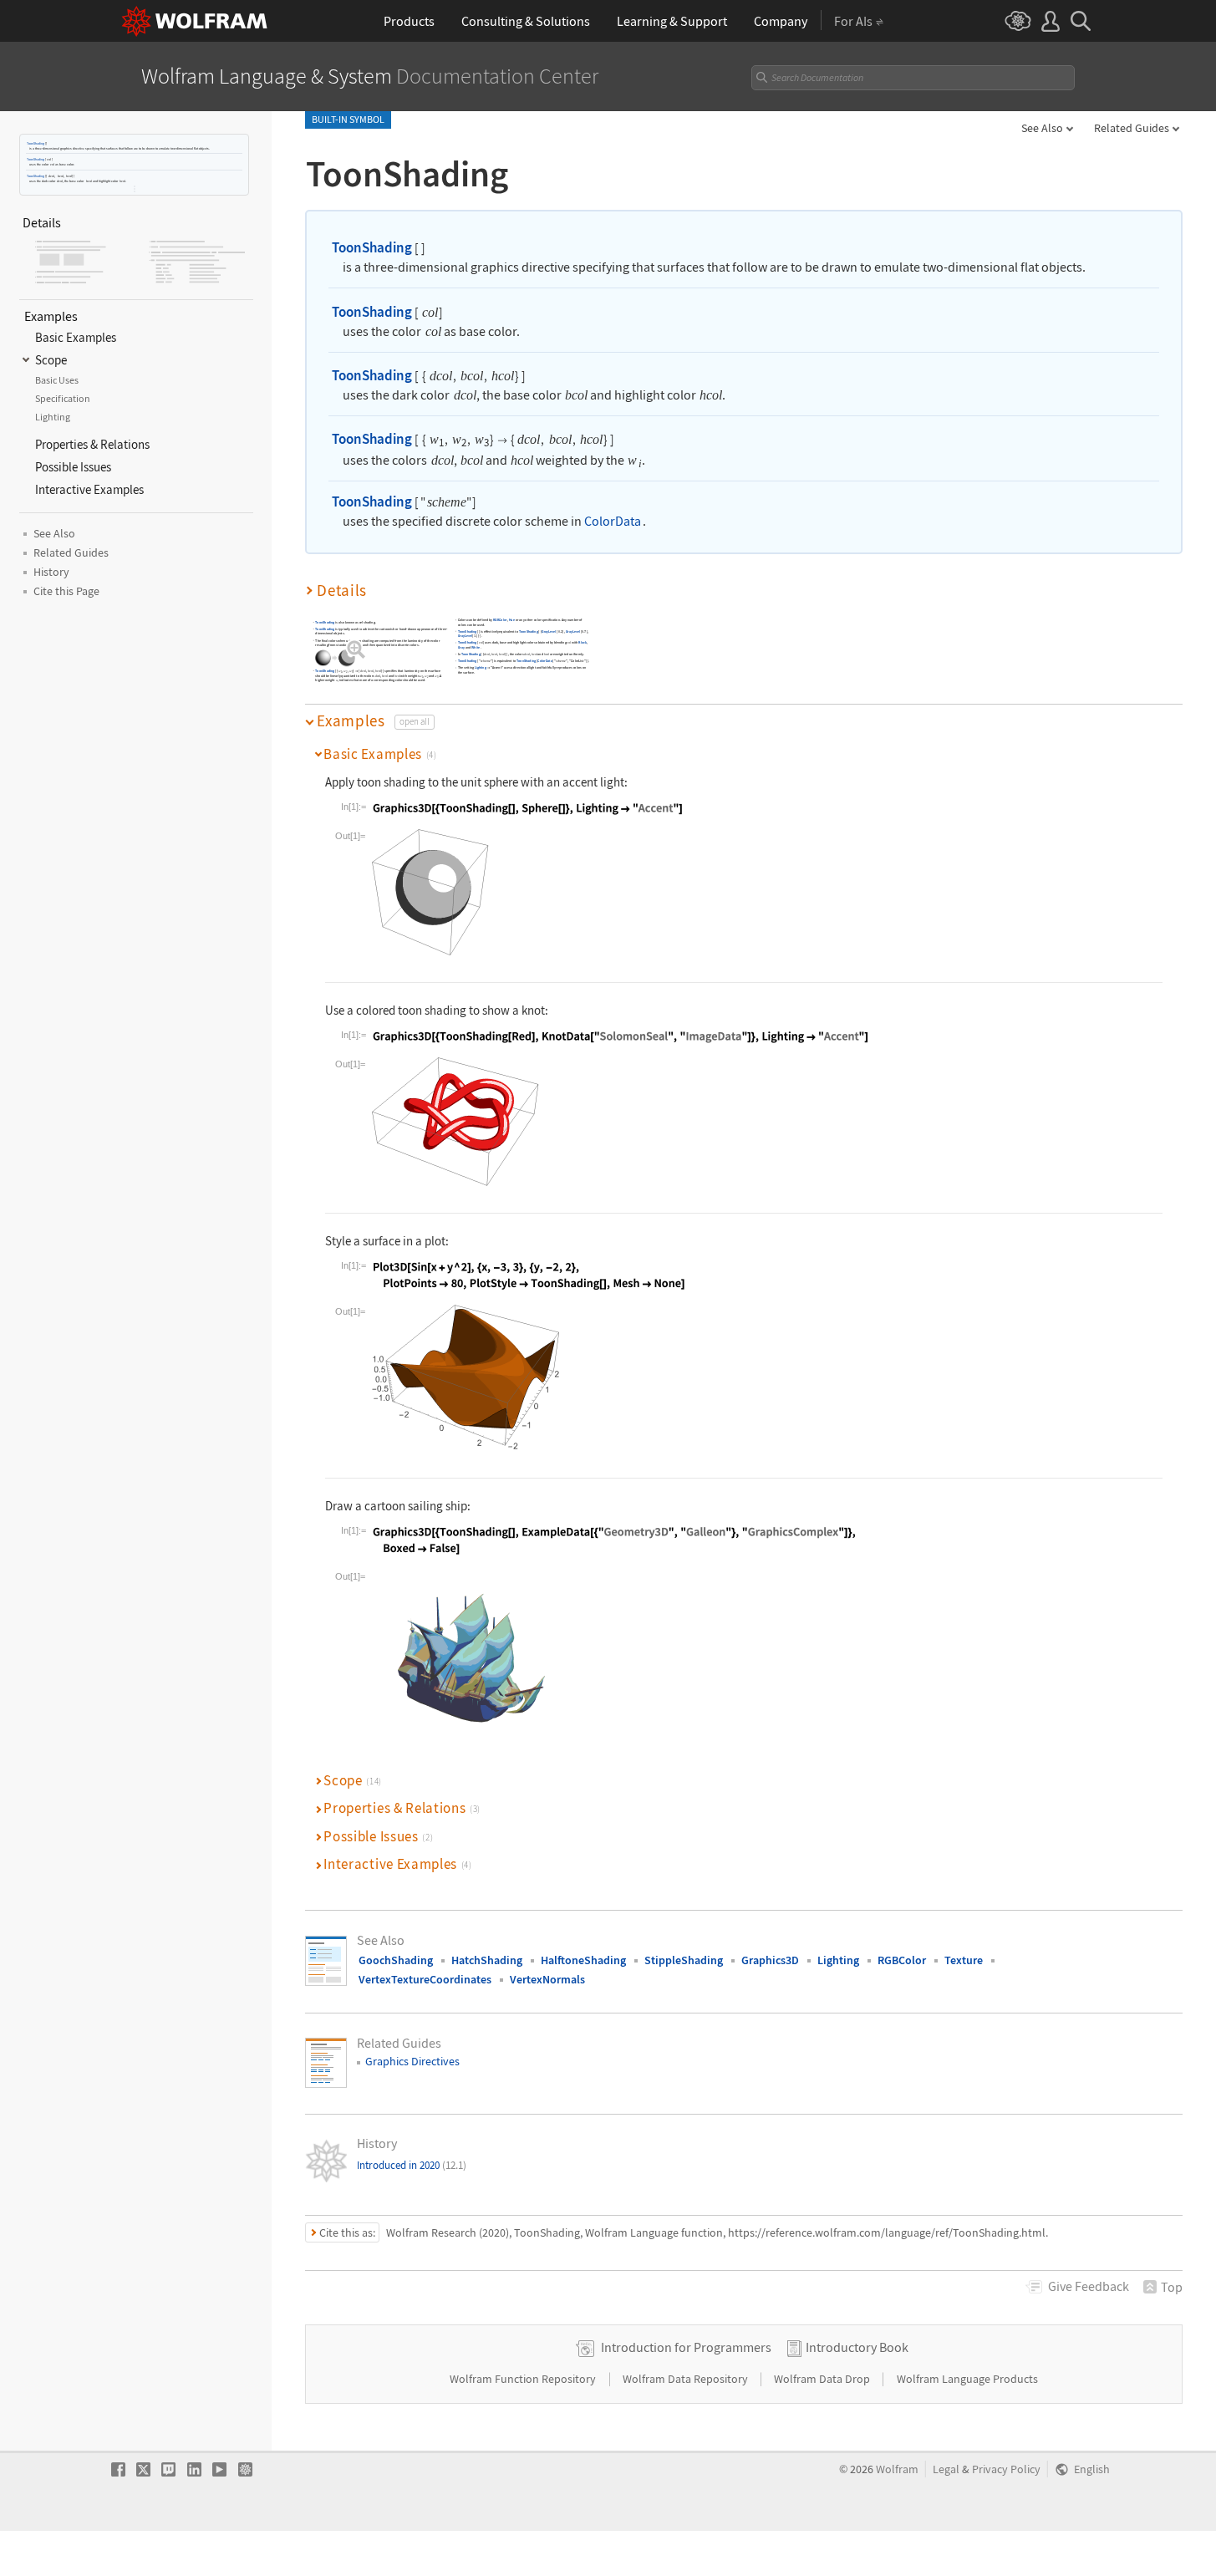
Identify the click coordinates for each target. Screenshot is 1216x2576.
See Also (1042, 128)
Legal (946, 2469)
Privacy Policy (1006, 2469)
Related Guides (1132, 128)
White (476, 648)
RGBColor (500, 621)
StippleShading (684, 1960)
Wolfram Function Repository (524, 2379)
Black (582, 643)
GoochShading (396, 1960)
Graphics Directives (412, 2061)
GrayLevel (549, 631)
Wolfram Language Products (967, 2379)
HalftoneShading (583, 1960)
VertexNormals (547, 1979)
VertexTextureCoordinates (425, 1979)
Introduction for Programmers (686, 2347)
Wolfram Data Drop (823, 2379)
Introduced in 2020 (412, 2165)
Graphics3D (770, 1960)
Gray (461, 648)
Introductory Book (857, 2347)
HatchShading (487, 1960)
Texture (964, 1960)
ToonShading (36, 143)
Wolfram (897, 2469)
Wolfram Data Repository (687, 2379)
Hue (512, 621)
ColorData (613, 521)
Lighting (481, 668)
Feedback (1089, 2286)
